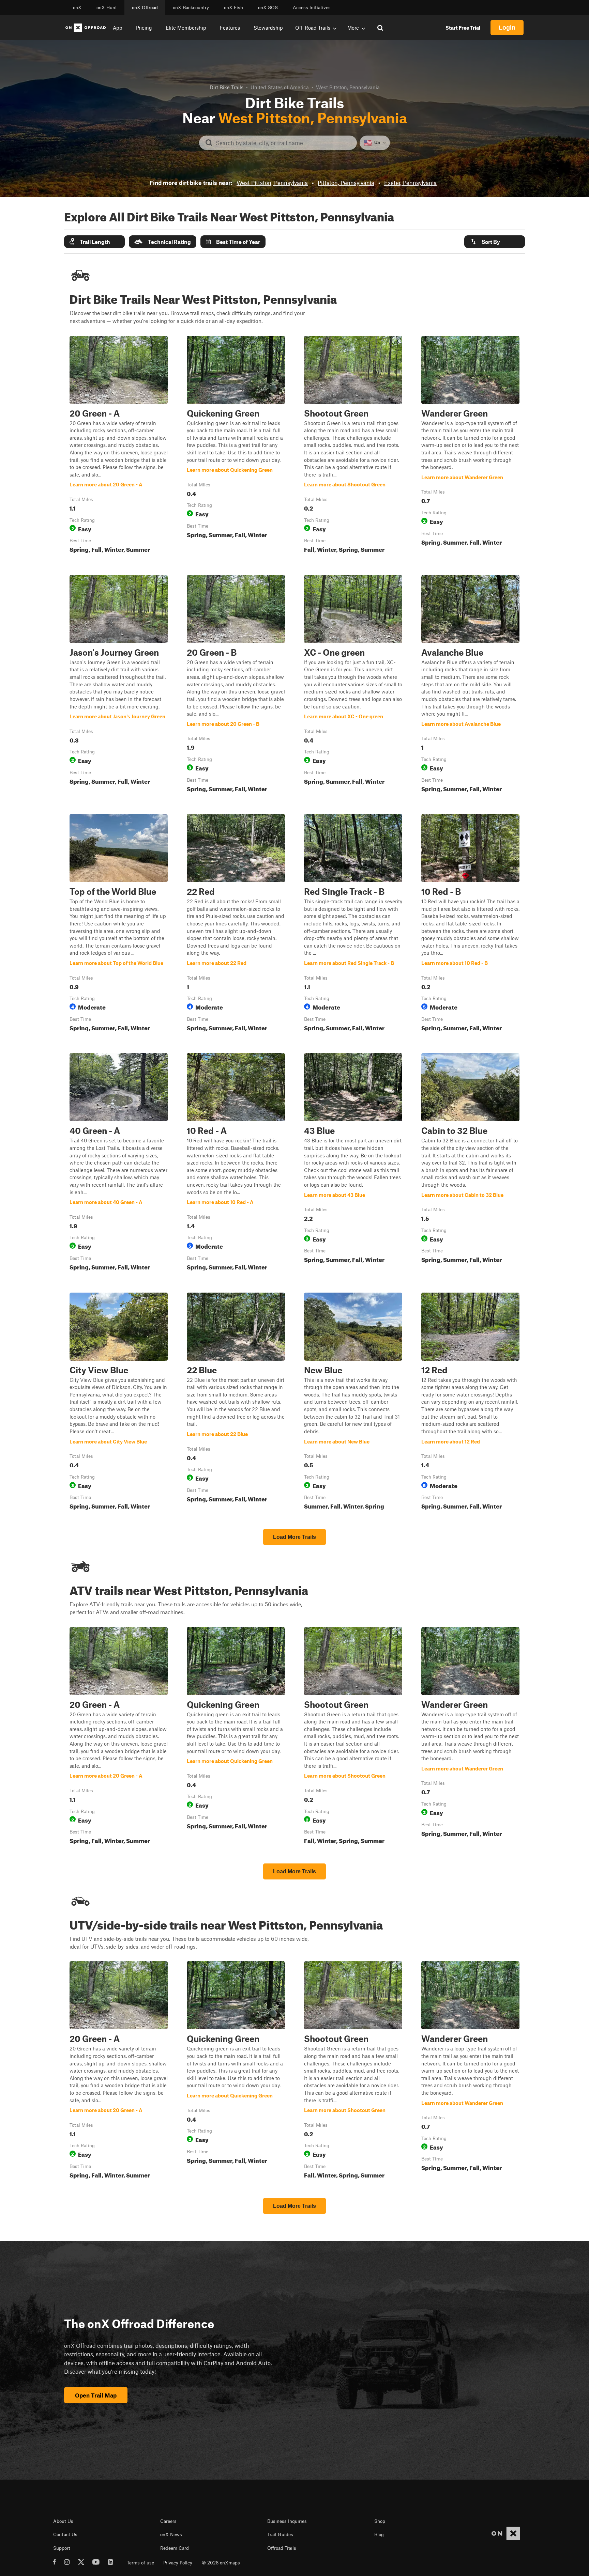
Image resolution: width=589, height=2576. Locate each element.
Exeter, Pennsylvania (410, 183)
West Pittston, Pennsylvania (272, 183)
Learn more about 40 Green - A (119, 1163)
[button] (94, 242)
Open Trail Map (96, 2395)
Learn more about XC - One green (353, 685)
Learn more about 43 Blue (353, 1163)
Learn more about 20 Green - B (236, 685)
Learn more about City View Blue (119, 1403)
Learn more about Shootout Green (353, 446)
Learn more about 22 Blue (236, 1403)
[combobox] (283, 143)
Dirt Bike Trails (226, 87)
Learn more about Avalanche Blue (470, 685)
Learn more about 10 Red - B (470, 924)
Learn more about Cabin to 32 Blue (470, 1163)
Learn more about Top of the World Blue (119, 924)
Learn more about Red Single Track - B (353, 924)
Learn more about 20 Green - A (119, 446)
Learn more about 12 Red (470, 1403)
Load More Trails (294, 1537)
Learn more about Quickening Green (236, 446)
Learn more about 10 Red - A (236, 1163)
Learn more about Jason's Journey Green (119, 685)
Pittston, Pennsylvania (346, 183)
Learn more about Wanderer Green (470, 446)
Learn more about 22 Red (236, 924)
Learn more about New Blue (353, 1403)
